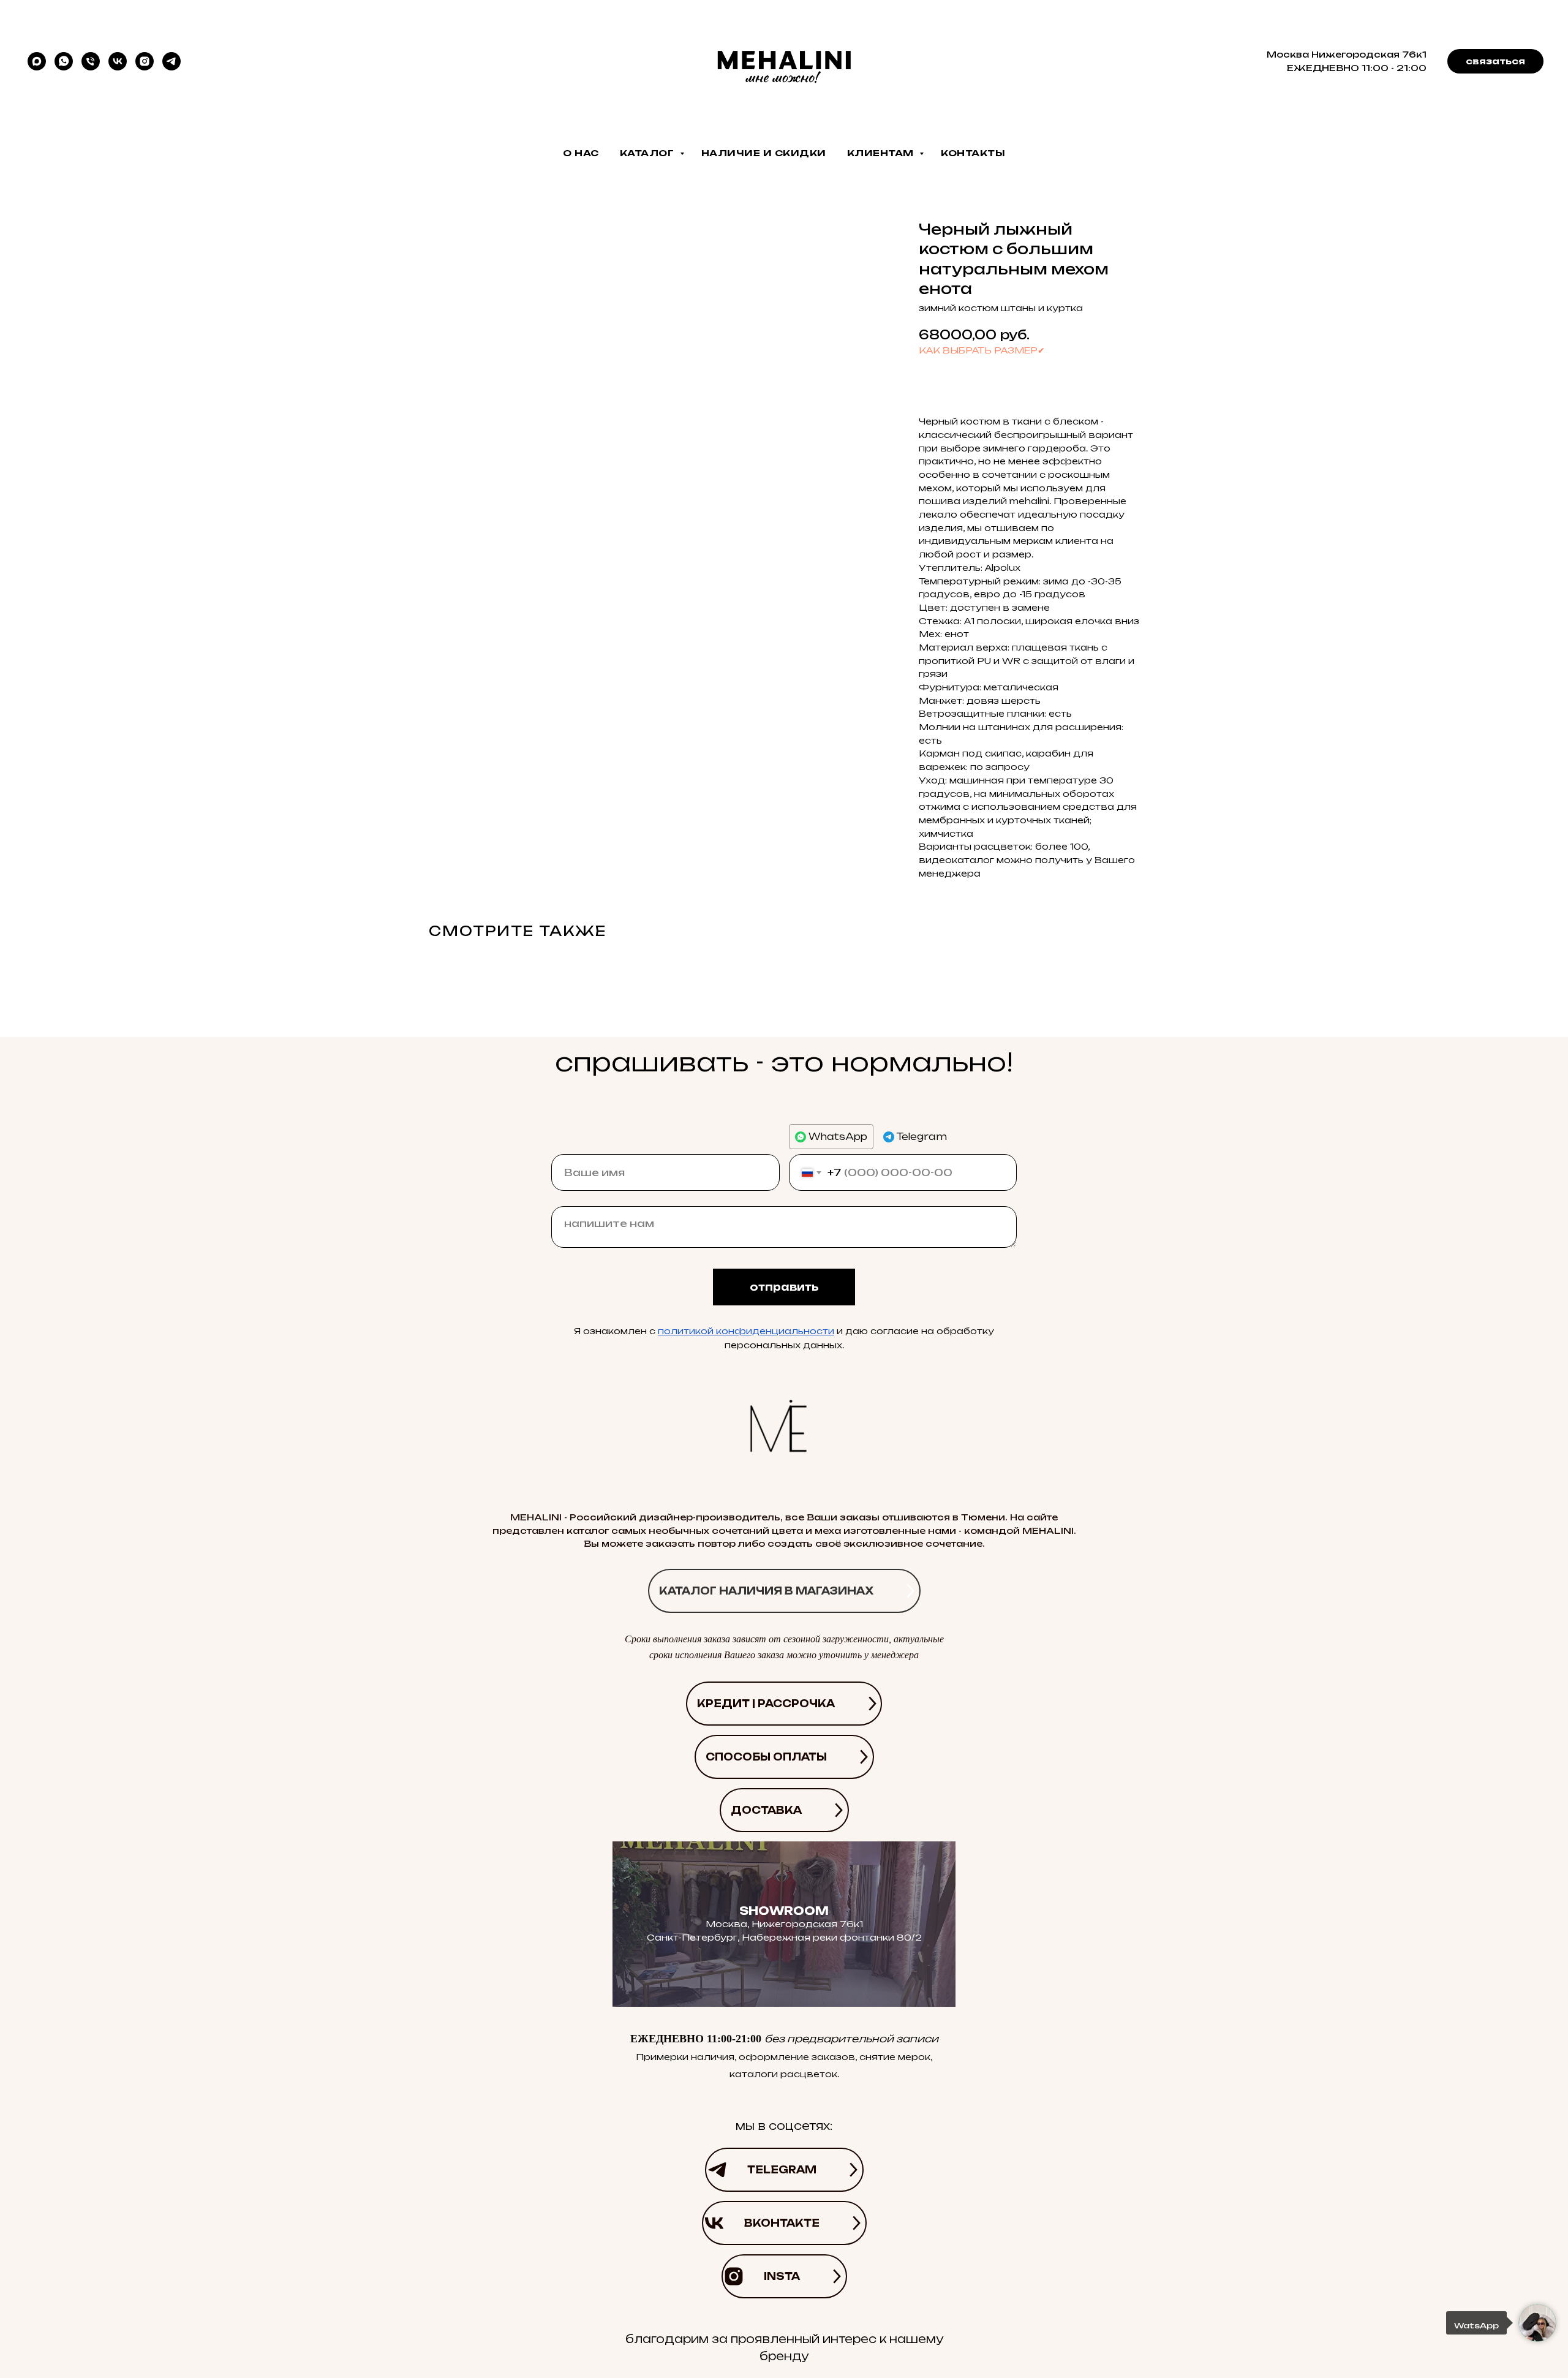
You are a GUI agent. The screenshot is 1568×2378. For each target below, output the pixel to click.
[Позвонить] (91, 61)
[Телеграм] (171, 61)
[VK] (118, 61)
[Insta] (145, 61)
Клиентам (882, 153)
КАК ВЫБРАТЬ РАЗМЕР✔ (982, 350)
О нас (581, 153)
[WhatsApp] (64, 61)
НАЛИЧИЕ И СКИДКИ (764, 153)
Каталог (648, 153)
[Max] (37, 61)
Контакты (973, 153)
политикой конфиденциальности (746, 1331)
